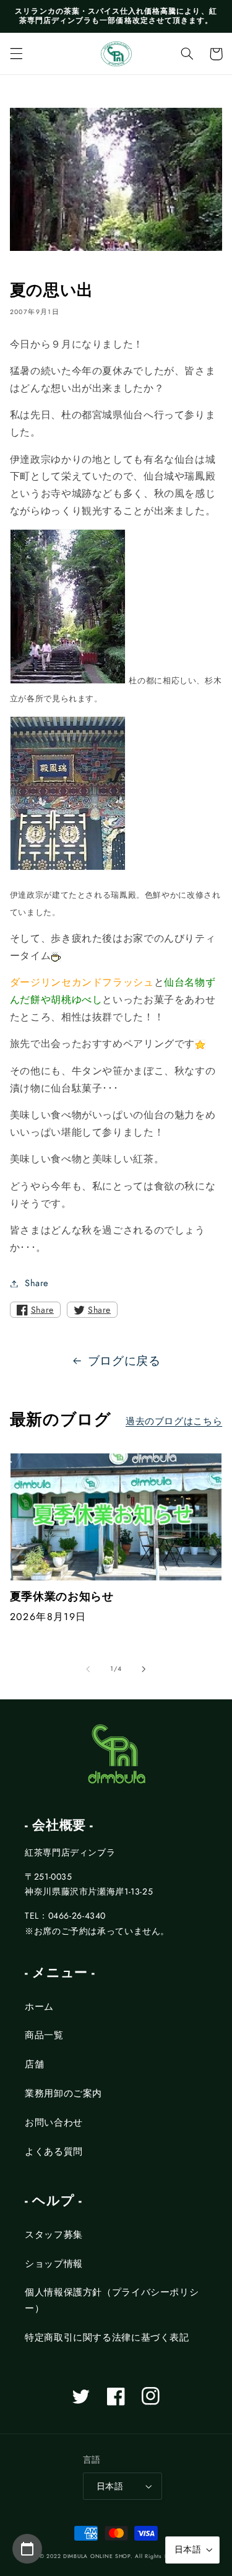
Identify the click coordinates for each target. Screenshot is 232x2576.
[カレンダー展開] (27, 2549)
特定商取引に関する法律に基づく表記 (107, 2337)
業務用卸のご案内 (63, 2093)
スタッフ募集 (54, 2235)
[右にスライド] (144, 1669)
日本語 (110, 2486)
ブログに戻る (124, 1361)
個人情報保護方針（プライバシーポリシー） (112, 2300)
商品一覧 (44, 2035)
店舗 (34, 2064)
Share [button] (37, 1283)
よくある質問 (54, 2152)
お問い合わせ (54, 2123)
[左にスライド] (88, 1669)
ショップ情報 (54, 2264)
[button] (16, 54)
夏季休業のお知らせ (62, 1597)
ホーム (39, 2007)
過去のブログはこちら (174, 1421)
